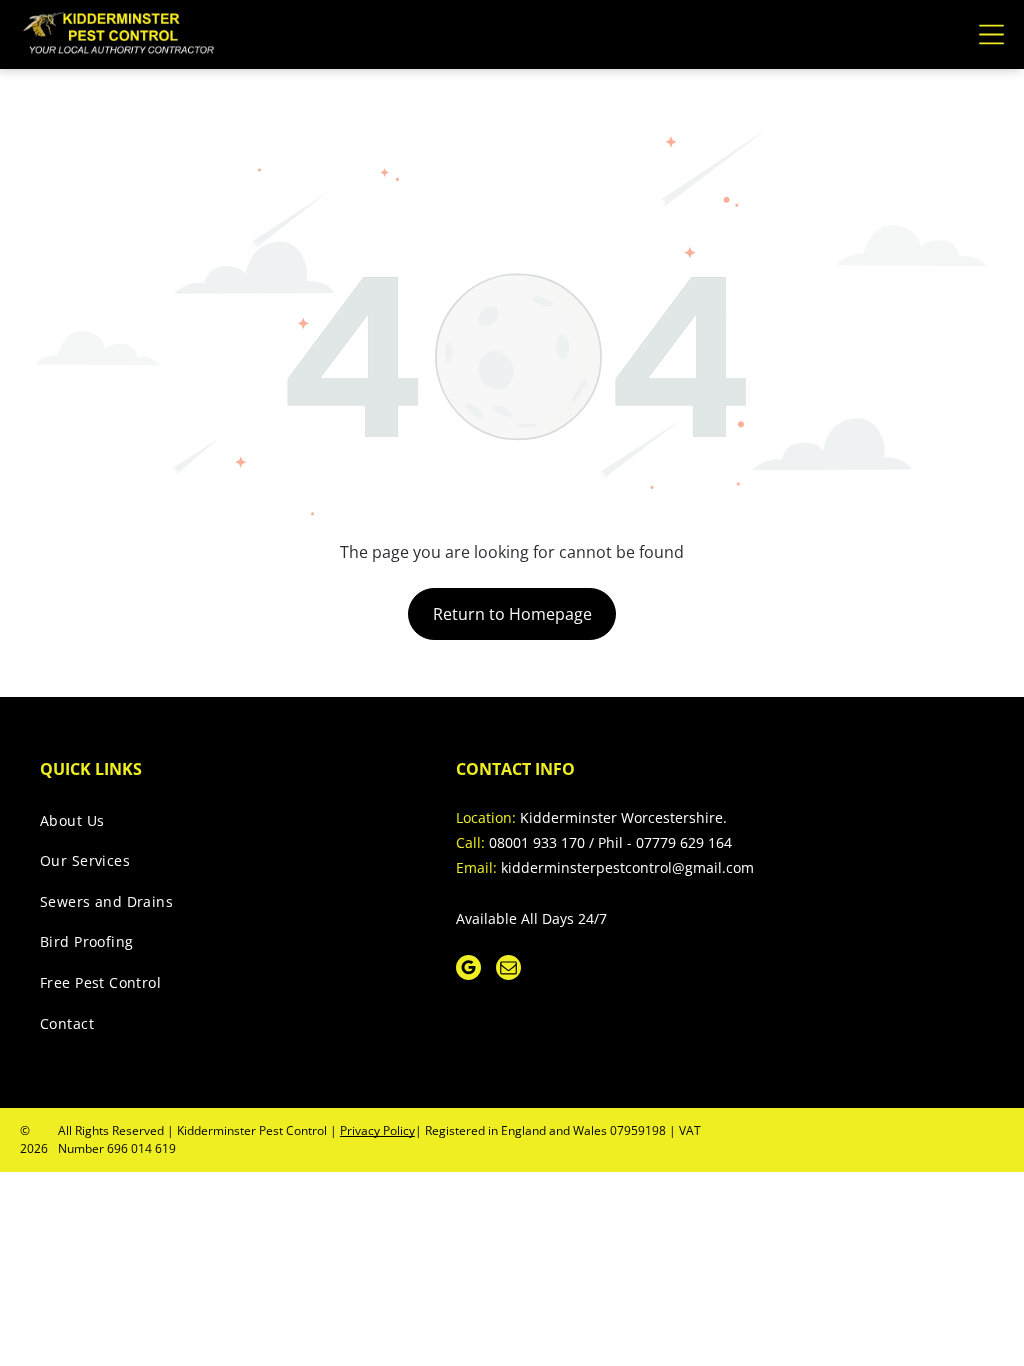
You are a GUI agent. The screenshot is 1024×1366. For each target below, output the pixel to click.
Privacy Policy (377, 1130)
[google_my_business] (468, 970)
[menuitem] (225, 825)
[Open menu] (991, 34)
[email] (508, 970)
